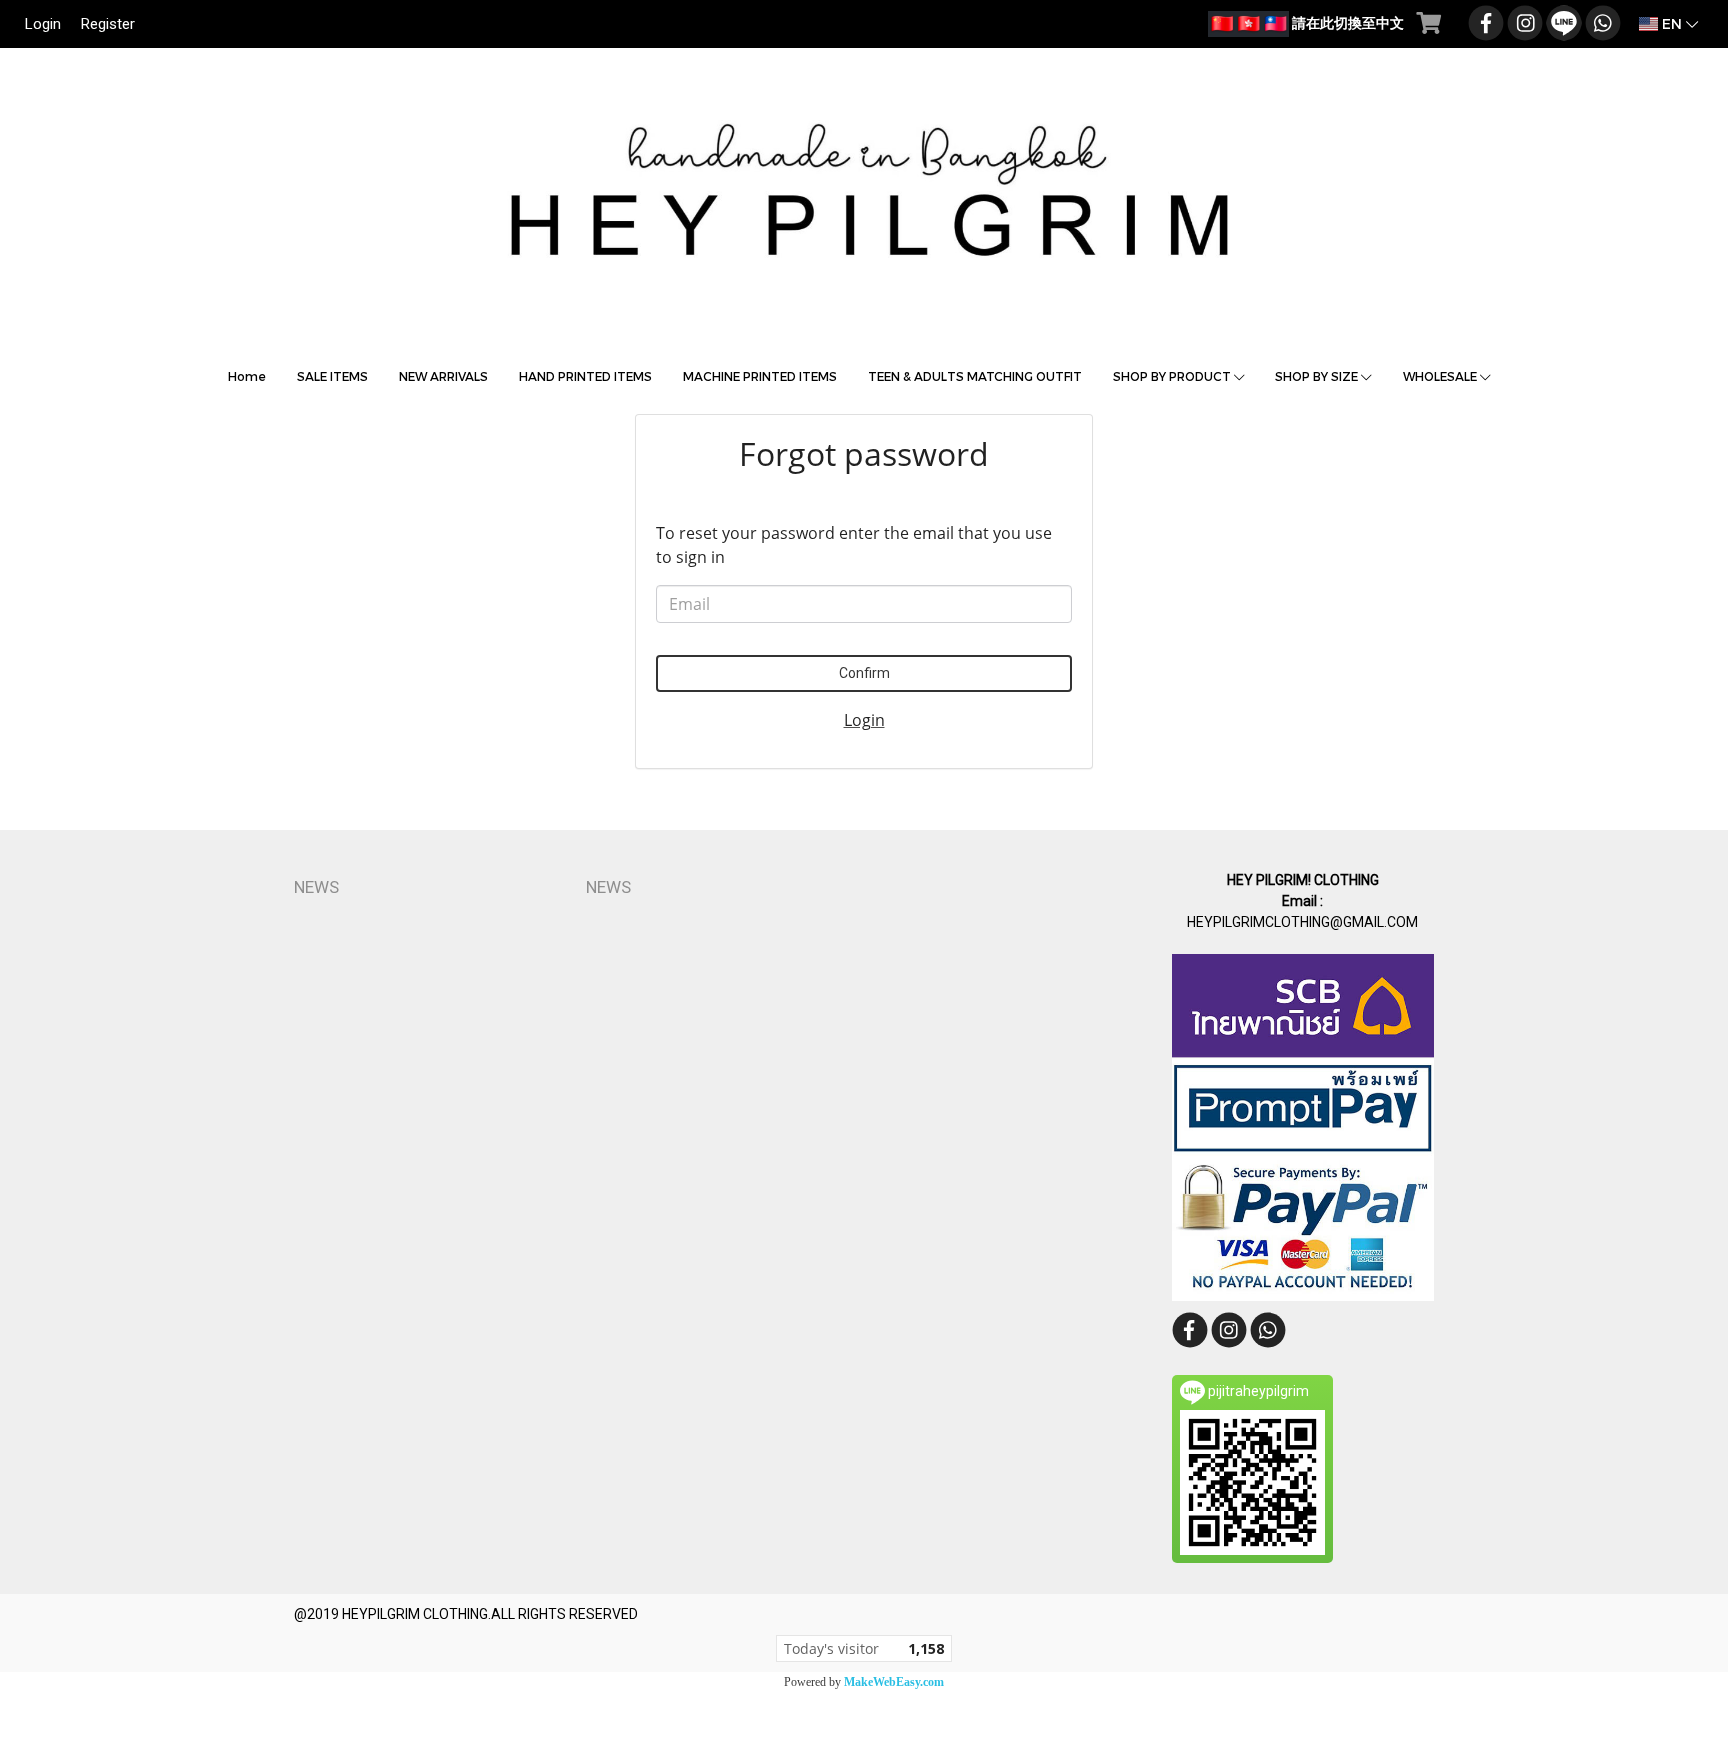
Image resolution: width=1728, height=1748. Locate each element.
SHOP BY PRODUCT (1173, 376)
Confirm (864, 673)
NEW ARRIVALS (443, 376)
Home (247, 376)
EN (1672, 23)
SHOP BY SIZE (1318, 376)
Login (43, 24)
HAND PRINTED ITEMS (585, 376)
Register (108, 24)
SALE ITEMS (332, 376)
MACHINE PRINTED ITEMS (760, 376)
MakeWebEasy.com (894, 1682)
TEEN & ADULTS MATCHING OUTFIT (975, 376)
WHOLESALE (1441, 376)
